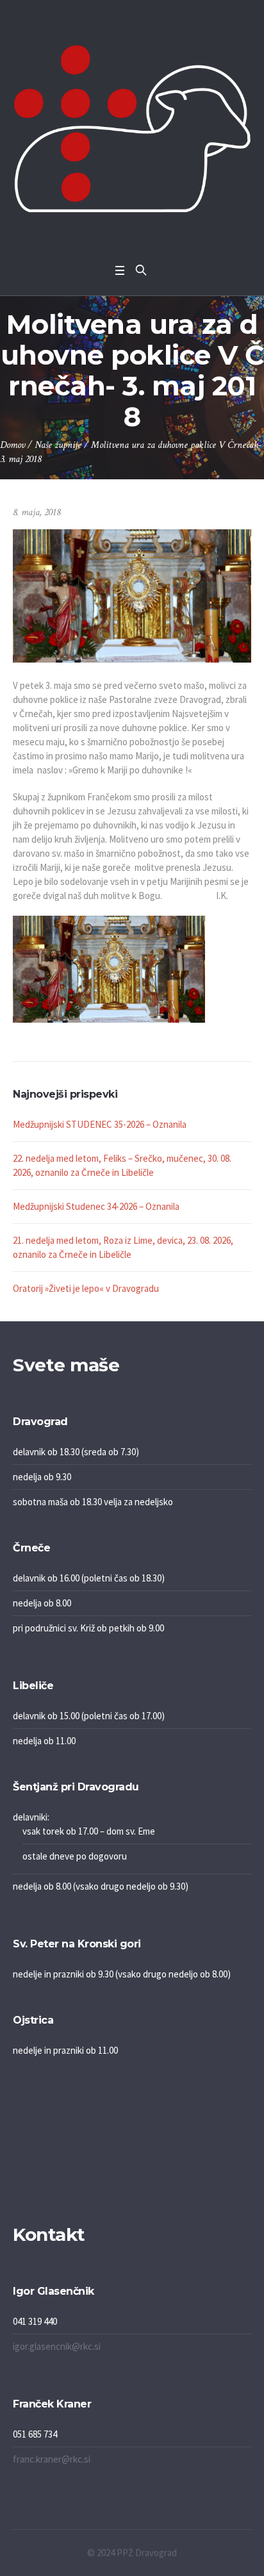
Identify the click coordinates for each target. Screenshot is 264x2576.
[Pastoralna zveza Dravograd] (132, 128)
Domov (12, 445)
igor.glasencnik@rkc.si (57, 2346)
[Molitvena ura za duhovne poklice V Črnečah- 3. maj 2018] (132, 595)
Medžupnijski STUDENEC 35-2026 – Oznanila (100, 1124)
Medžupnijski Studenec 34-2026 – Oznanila (96, 1206)
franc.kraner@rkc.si (52, 2459)
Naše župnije (58, 445)
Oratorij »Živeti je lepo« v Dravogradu (86, 1288)
